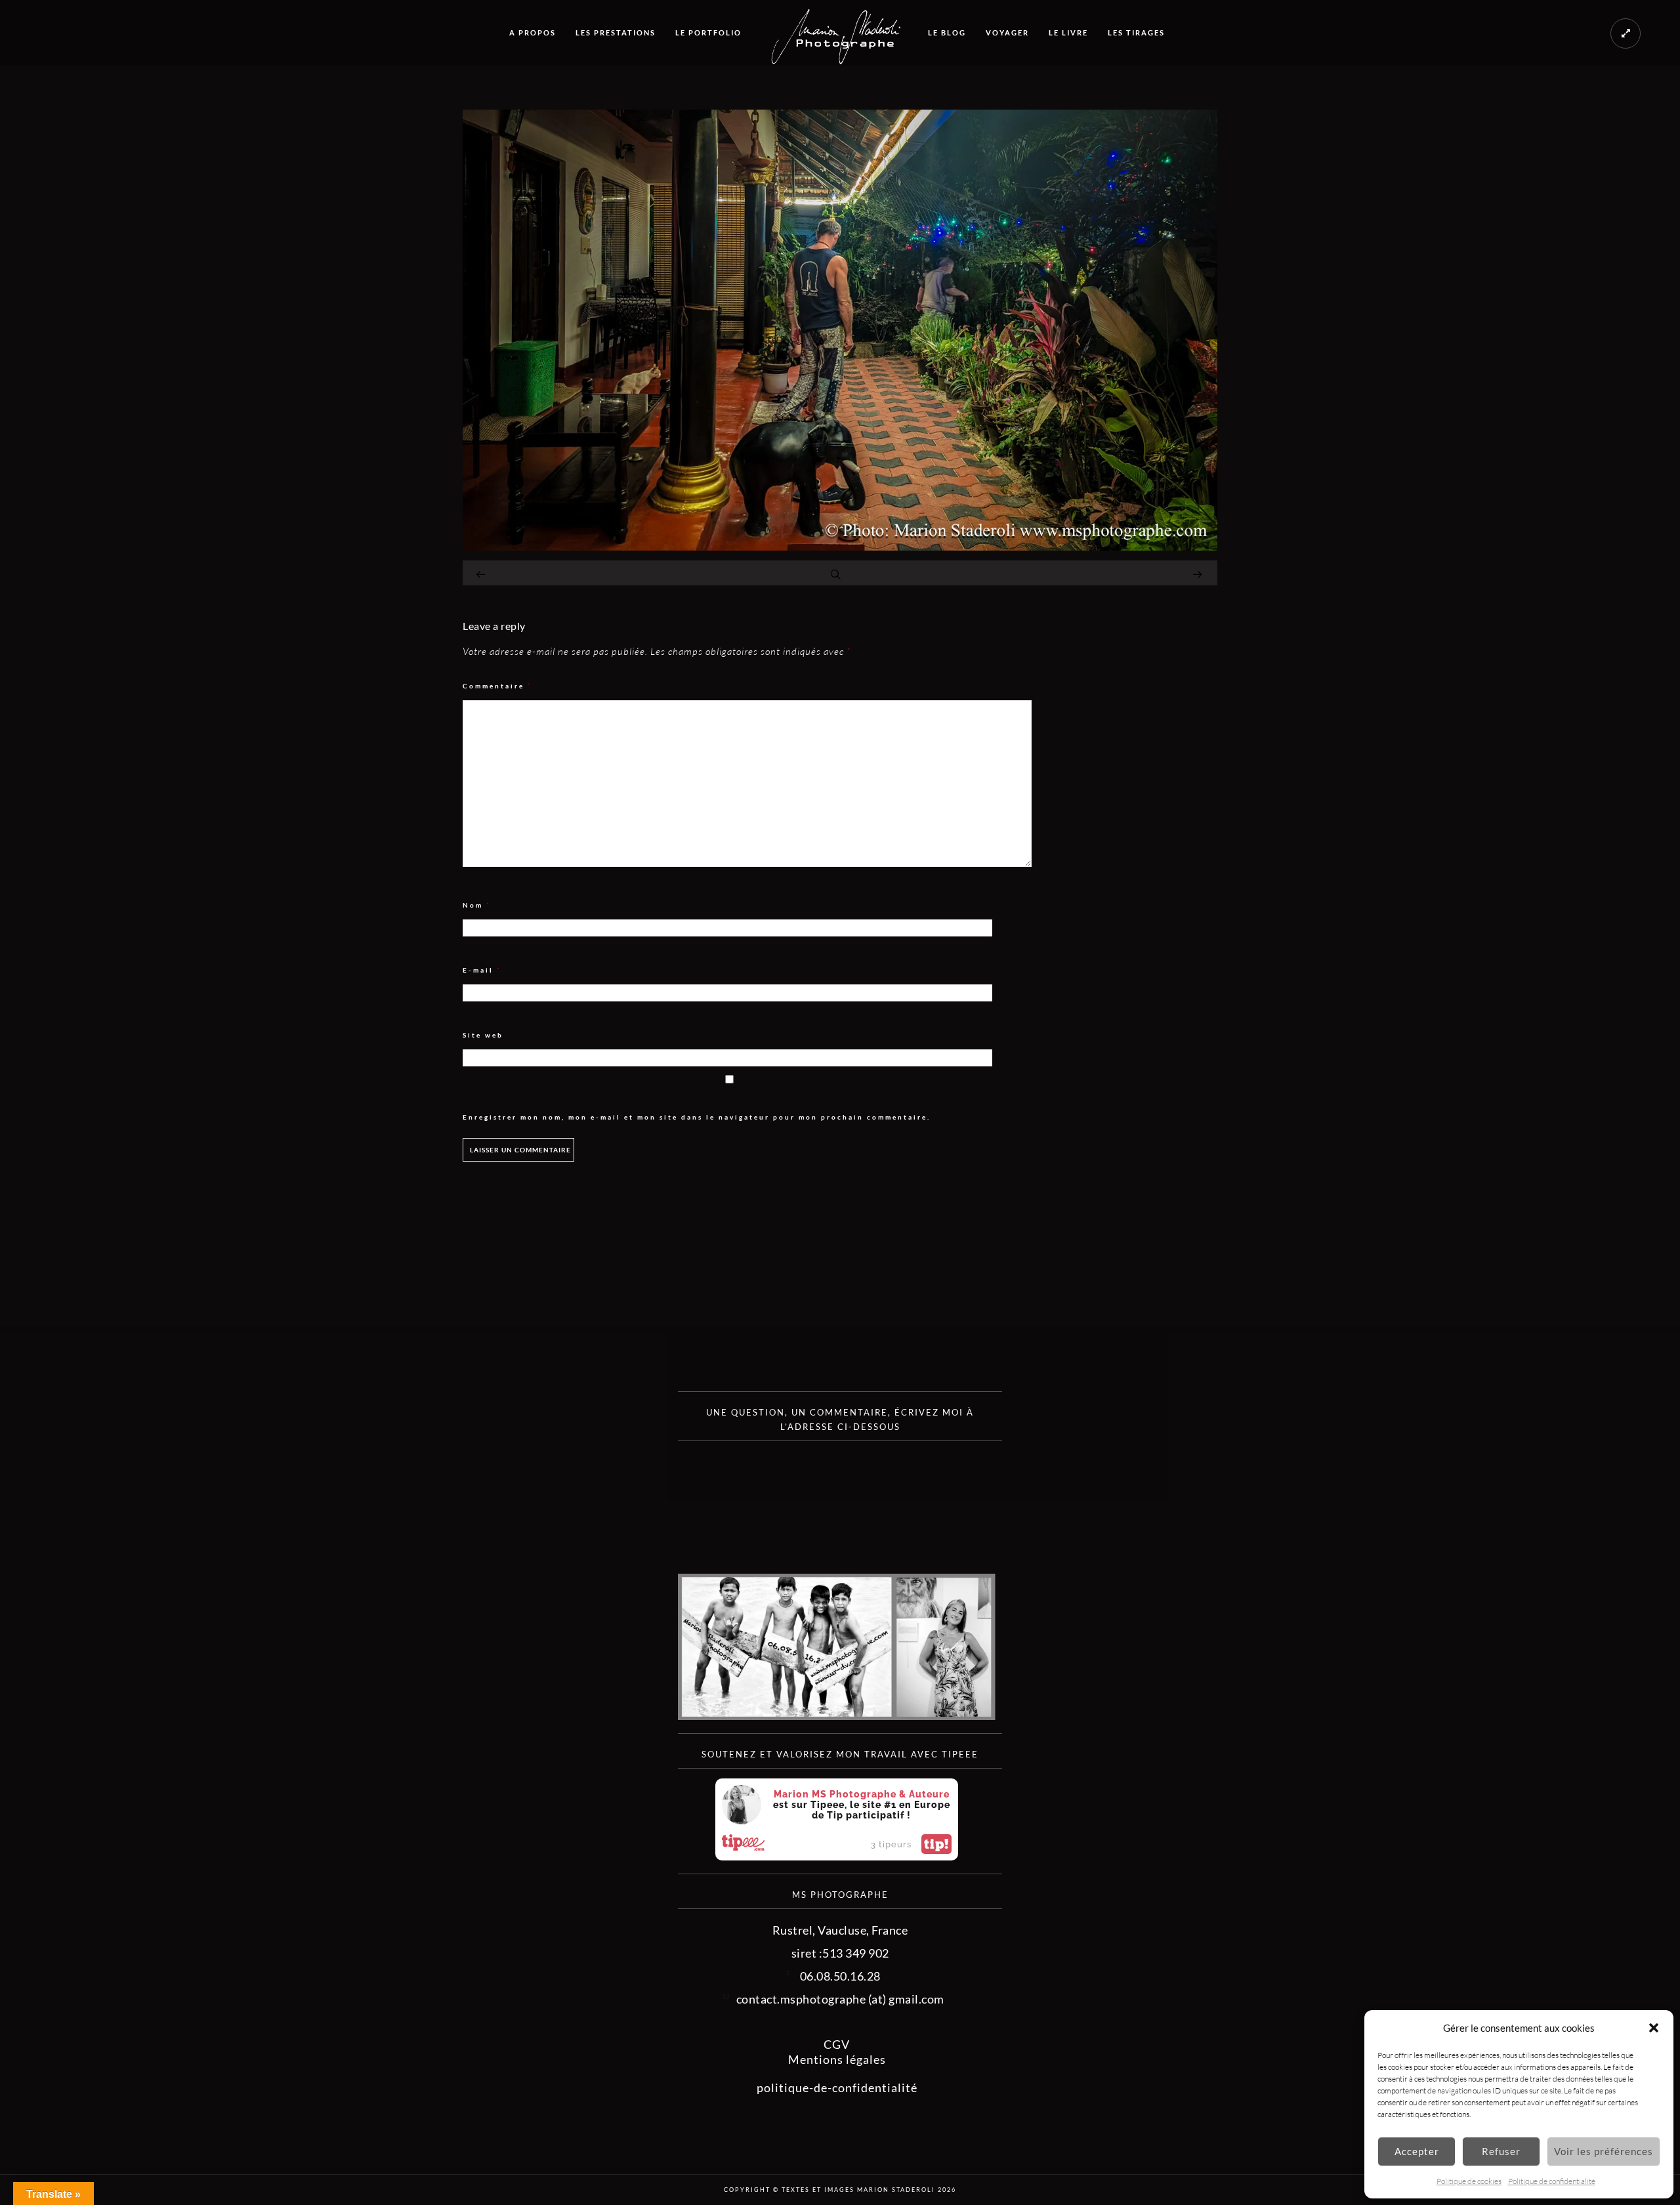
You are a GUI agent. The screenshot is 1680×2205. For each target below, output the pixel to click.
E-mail (482, 970)
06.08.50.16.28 (840, 1976)
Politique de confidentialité (1552, 2181)
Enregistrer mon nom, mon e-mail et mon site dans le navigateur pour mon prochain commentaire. (697, 1117)
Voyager (1007, 32)
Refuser (1501, 2151)
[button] (1654, 2028)
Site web (483, 1035)
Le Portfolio (708, 32)
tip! (936, 1844)
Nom (477, 905)
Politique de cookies (1469, 2181)
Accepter (1417, 2151)
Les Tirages (1136, 32)
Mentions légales (837, 2059)
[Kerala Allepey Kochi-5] (840, 546)
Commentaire (497, 686)
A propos (533, 32)
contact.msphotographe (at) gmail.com (840, 1999)
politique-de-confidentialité (837, 2088)
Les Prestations (616, 32)
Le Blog (947, 32)
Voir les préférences (1604, 2151)
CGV (837, 2044)
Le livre (1068, 32)
